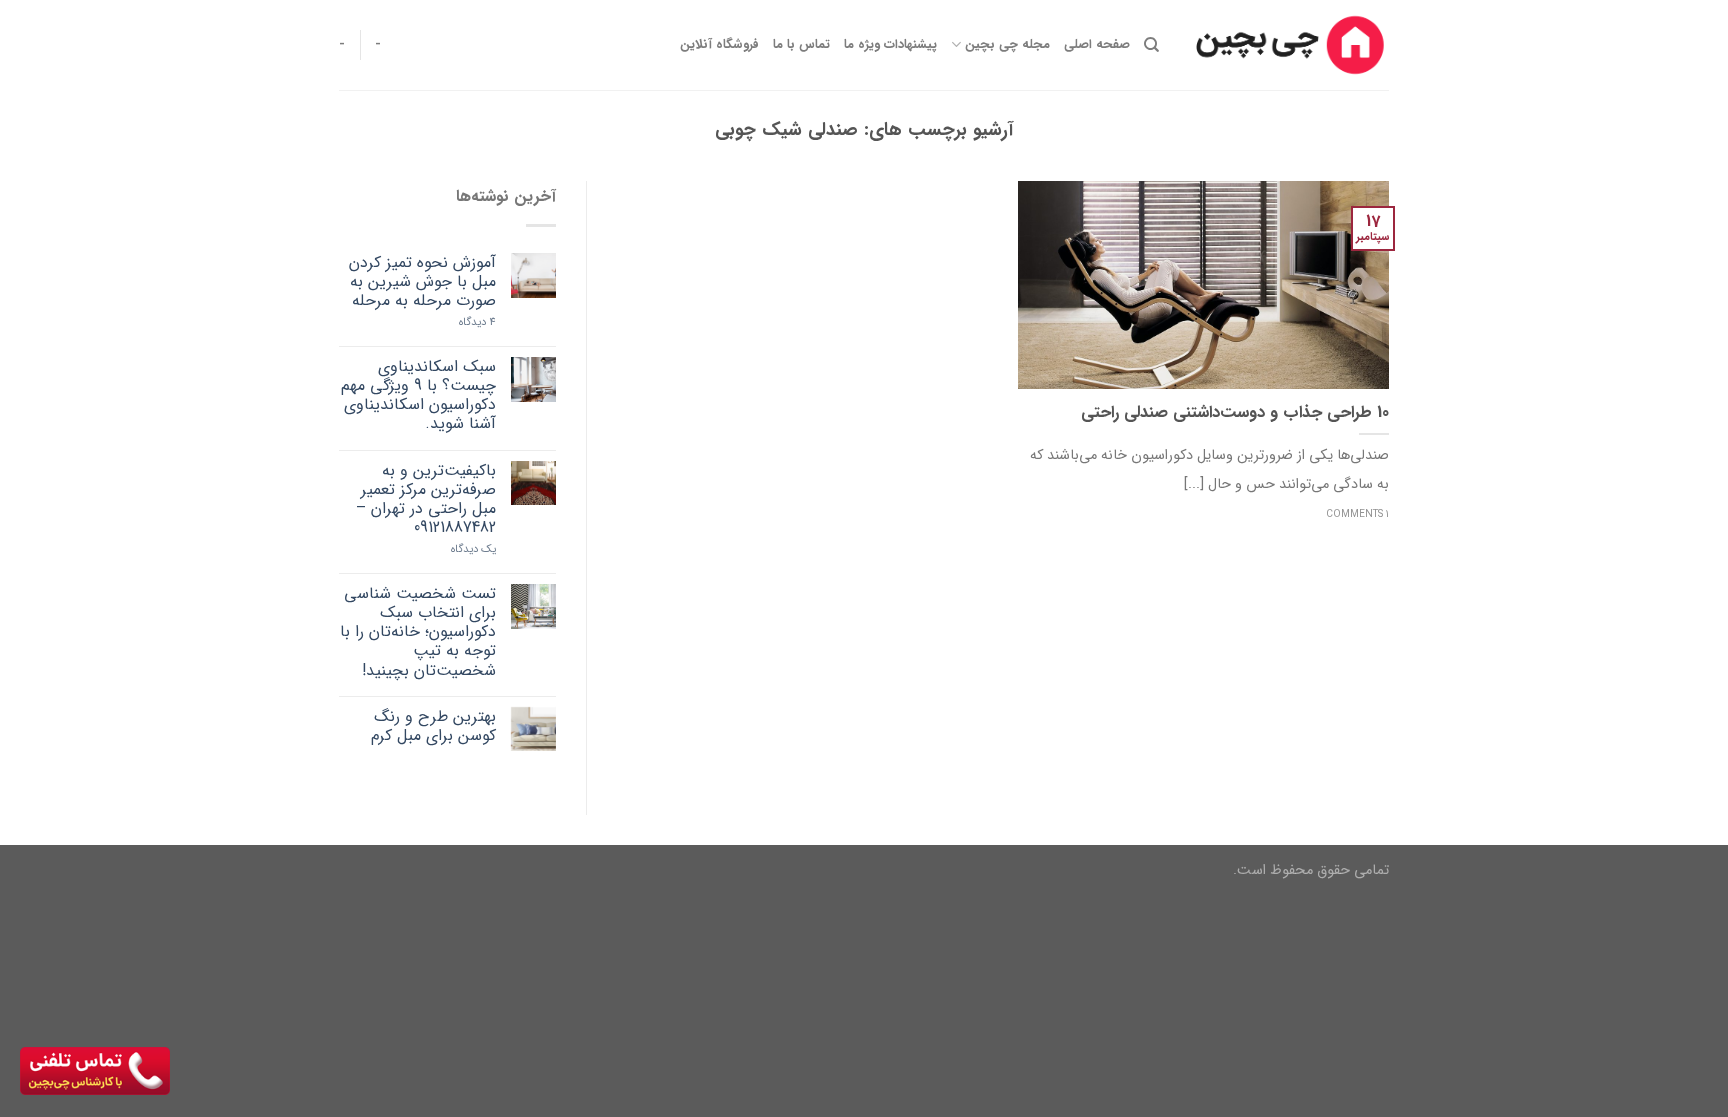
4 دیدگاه (477, 322)
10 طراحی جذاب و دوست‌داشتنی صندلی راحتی (1235, 414)
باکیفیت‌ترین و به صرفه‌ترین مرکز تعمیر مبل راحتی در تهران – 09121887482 (426, 499)
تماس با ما (801, 45)
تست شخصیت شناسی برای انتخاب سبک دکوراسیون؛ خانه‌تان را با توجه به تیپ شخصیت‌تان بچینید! (418, 632)
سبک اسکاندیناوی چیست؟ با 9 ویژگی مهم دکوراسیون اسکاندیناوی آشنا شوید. (418, 395)
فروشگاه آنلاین (719, 45)
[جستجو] (1151, 45)
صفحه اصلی (1097, 45)
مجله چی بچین (1007, 45)
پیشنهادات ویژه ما (890, 45)
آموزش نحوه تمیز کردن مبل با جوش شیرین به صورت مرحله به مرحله (422, 282)
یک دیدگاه (473, 549)
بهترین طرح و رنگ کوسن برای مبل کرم (433, 726)
